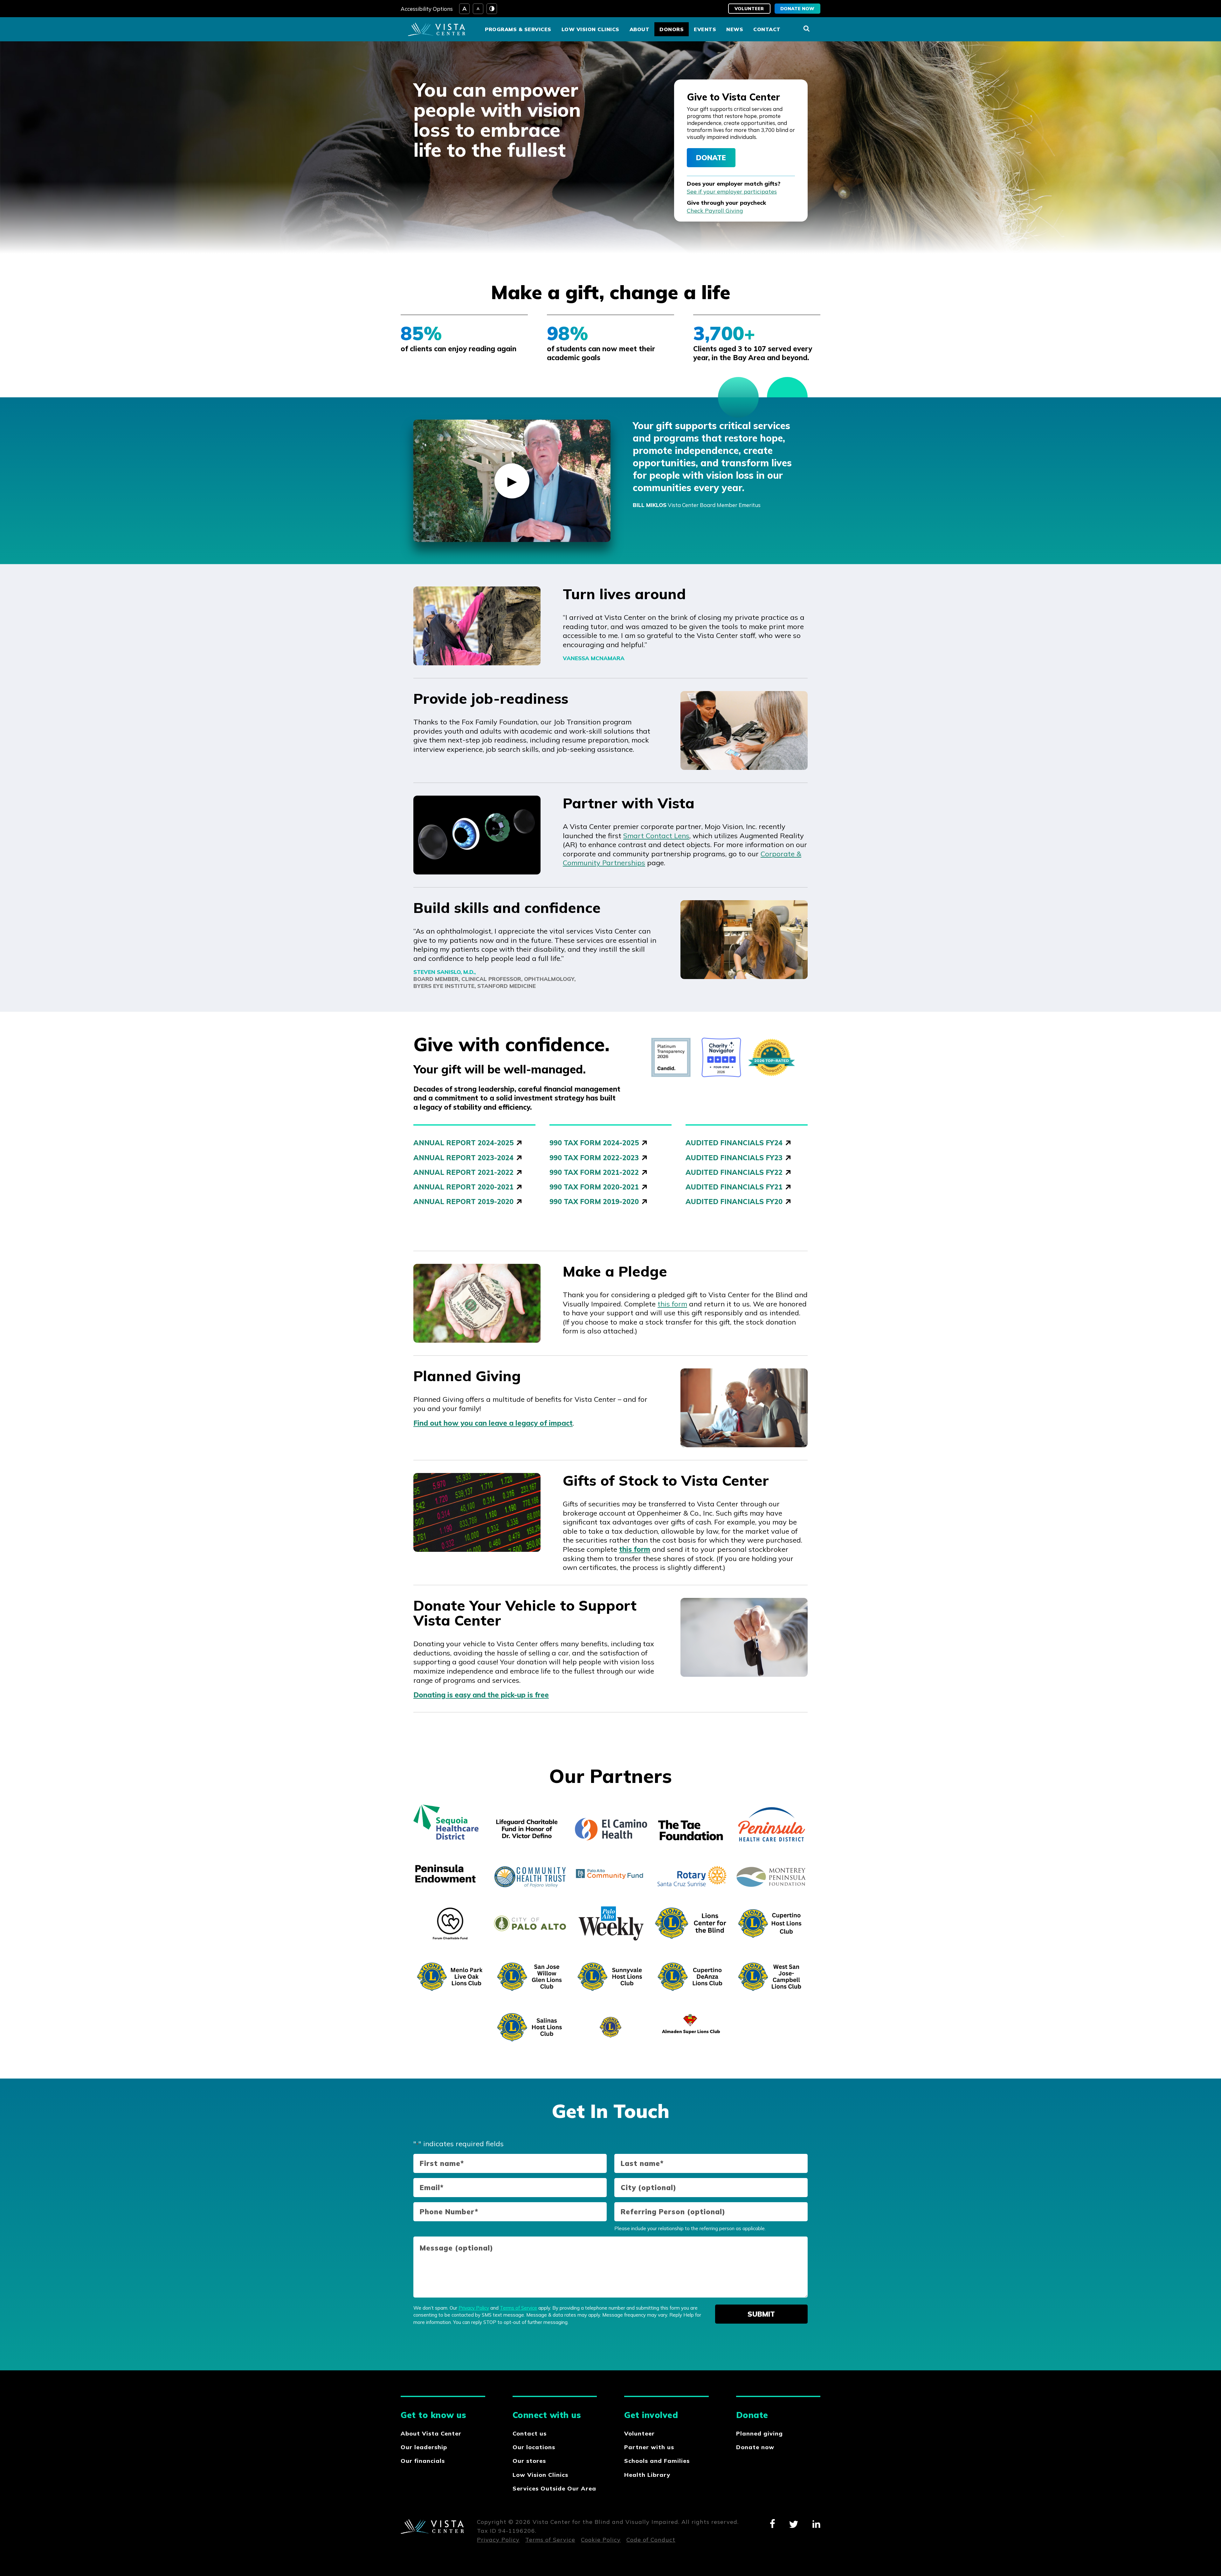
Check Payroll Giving (715, 211)
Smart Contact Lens (656, 836)
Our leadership (424, 2447)
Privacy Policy (474, 2308)
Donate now (755, 2447)
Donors (672, 29)
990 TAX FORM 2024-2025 (594, 1143)
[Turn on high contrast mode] (492, 9)
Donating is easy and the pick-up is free (481, 1695)
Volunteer (749, 9)
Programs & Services (518, 29)
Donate (711, 158)
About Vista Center (431, 2433)
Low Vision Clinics (590, 29)
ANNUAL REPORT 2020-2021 (463, 1187)
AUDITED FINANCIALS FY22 (734, 1172)
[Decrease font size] (478, 9)
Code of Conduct (651, 2540)
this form (672, 1304)
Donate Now (797, 9)
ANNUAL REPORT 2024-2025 (463, 1143)
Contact (767, 29)
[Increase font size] (464, 9)
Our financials (423, 2461)
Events (705, 29)
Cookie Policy (601, 2540)
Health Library (647, 2475)
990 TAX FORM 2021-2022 (594, 1172)
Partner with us (649, 2447)
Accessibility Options (427, 9)
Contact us (530, 2433)
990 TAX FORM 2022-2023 (594, 1158)
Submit (761, 2314)
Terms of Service (518, 2308)
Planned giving (759, 2433)
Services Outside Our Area (554, 2488)
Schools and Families (657, 2461)
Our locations (534, 2447)
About (640, 29)
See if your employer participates (732, 192)
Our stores (529, 2461)
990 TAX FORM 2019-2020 (594, 1202)
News (735, 29)
